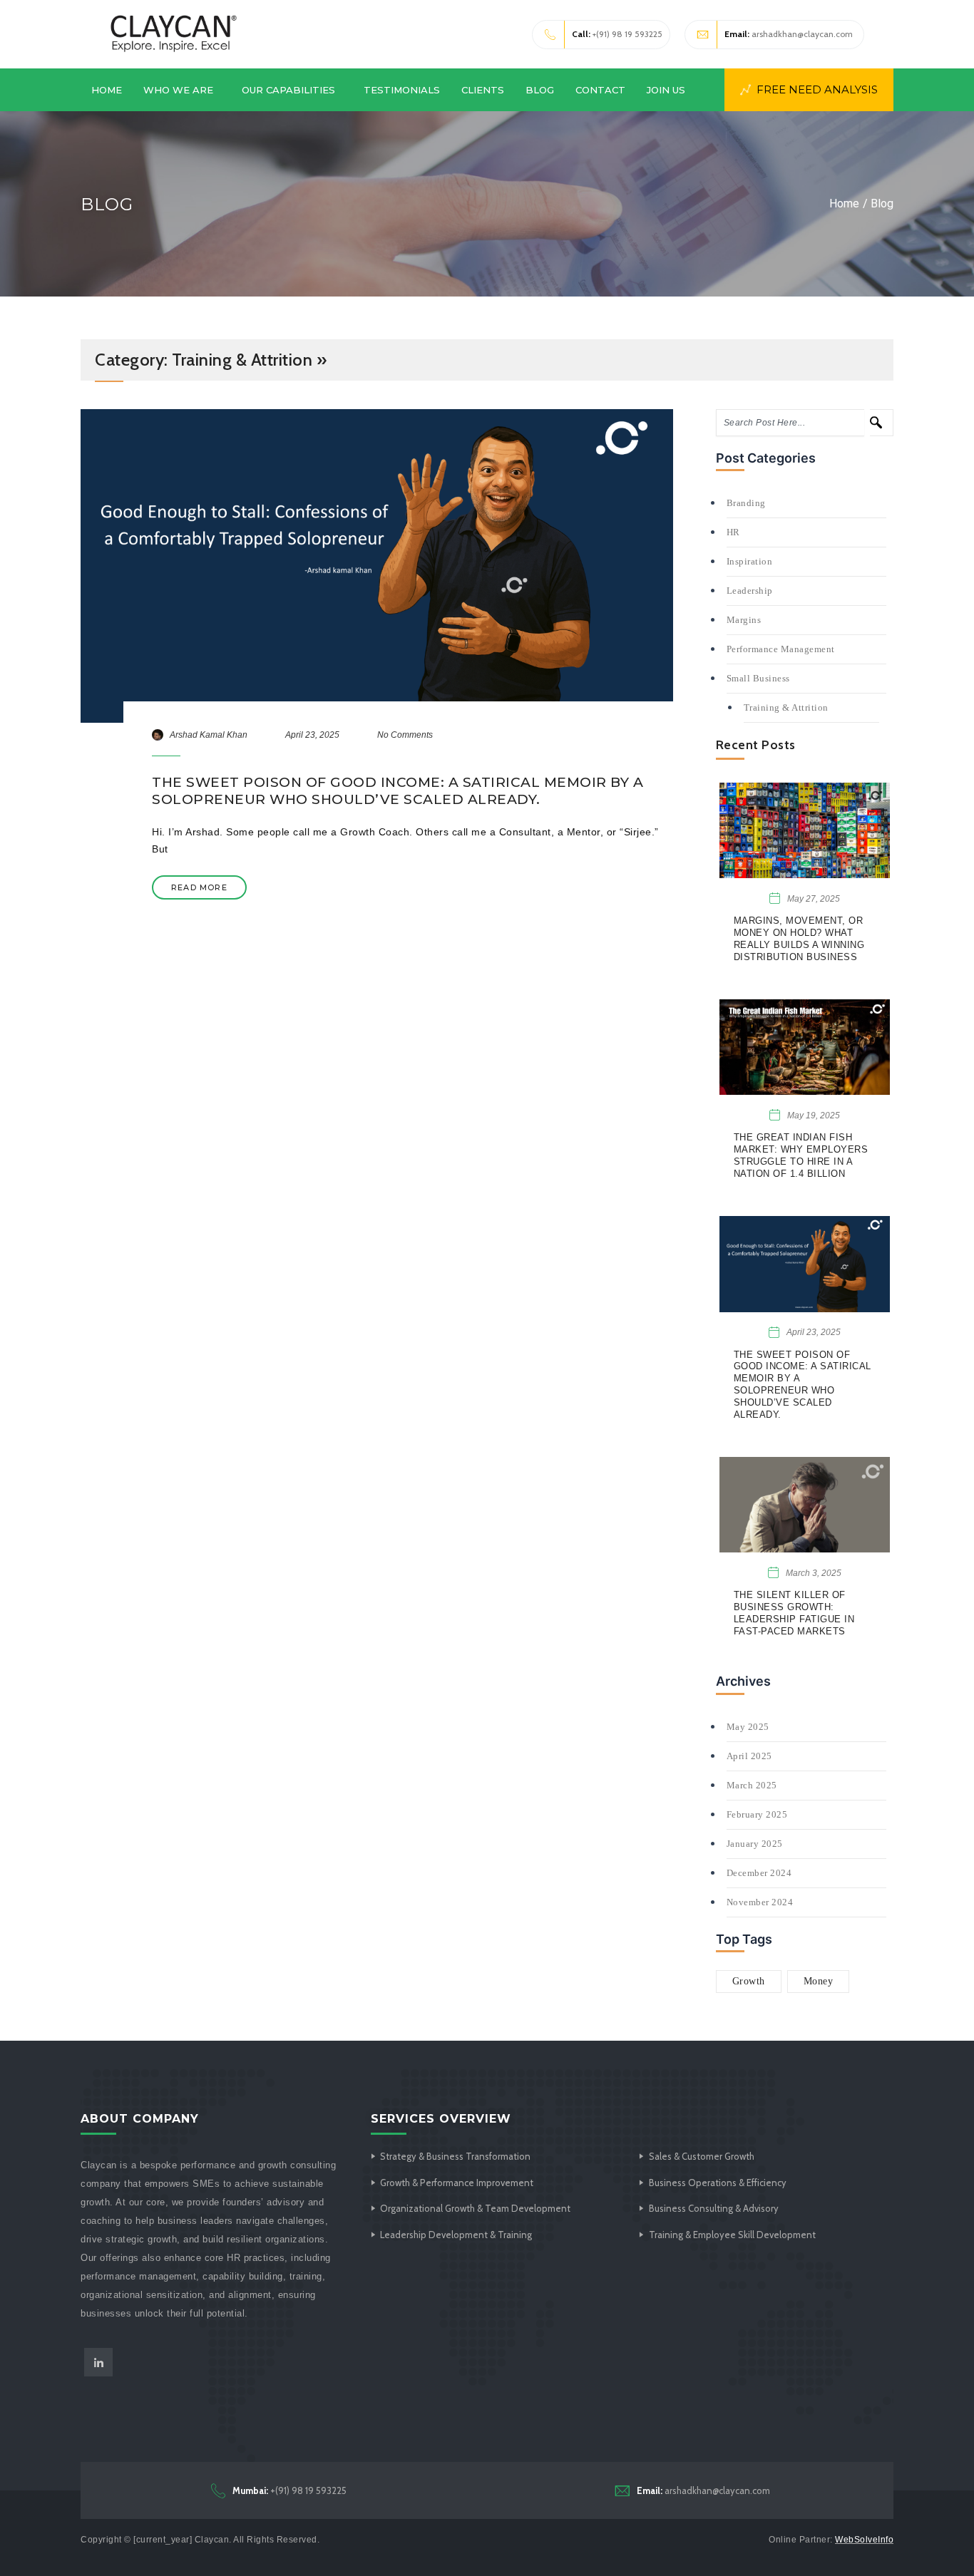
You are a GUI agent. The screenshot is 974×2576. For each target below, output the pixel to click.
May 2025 (748, 1727)
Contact (600, 90)
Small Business (758, 678)
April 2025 (749, 1756)
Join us (666, 90)
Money (819, 1981)
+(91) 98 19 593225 (617, 34)
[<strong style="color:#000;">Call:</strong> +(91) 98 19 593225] (550, 35)
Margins (744, 620)
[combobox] (790, 423)
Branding (746, 503)
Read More (199, 887)
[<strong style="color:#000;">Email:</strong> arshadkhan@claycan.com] (703, 35)
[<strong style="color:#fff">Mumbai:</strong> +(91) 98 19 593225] (218, 2490)
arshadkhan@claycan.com (789, 34)
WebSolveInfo (864, 2540)
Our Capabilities (288, 90)
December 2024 (759, 1873)
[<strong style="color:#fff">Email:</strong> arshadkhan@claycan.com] (622, 2490)
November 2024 (760, 1902)
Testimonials (402, 90)
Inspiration (750, 561)
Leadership (750, 591)
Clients (483, 90)
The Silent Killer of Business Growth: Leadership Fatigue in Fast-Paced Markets (794, 1613)
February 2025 (757, 1814)
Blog (540, 90)
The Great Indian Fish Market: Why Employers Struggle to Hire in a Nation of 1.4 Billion (801, 1155)
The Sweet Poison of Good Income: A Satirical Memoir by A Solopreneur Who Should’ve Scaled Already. (398, 791)
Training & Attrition (786, 707)
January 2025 (755, 1844)
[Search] (882, 423)
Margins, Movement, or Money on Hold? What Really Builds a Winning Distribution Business (799, 939)
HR (733, 532)
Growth (749, 1981)
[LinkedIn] (98, 2362)
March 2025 (752, 1785)
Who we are (178, 90)
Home (107, 90)
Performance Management (781, 649)
